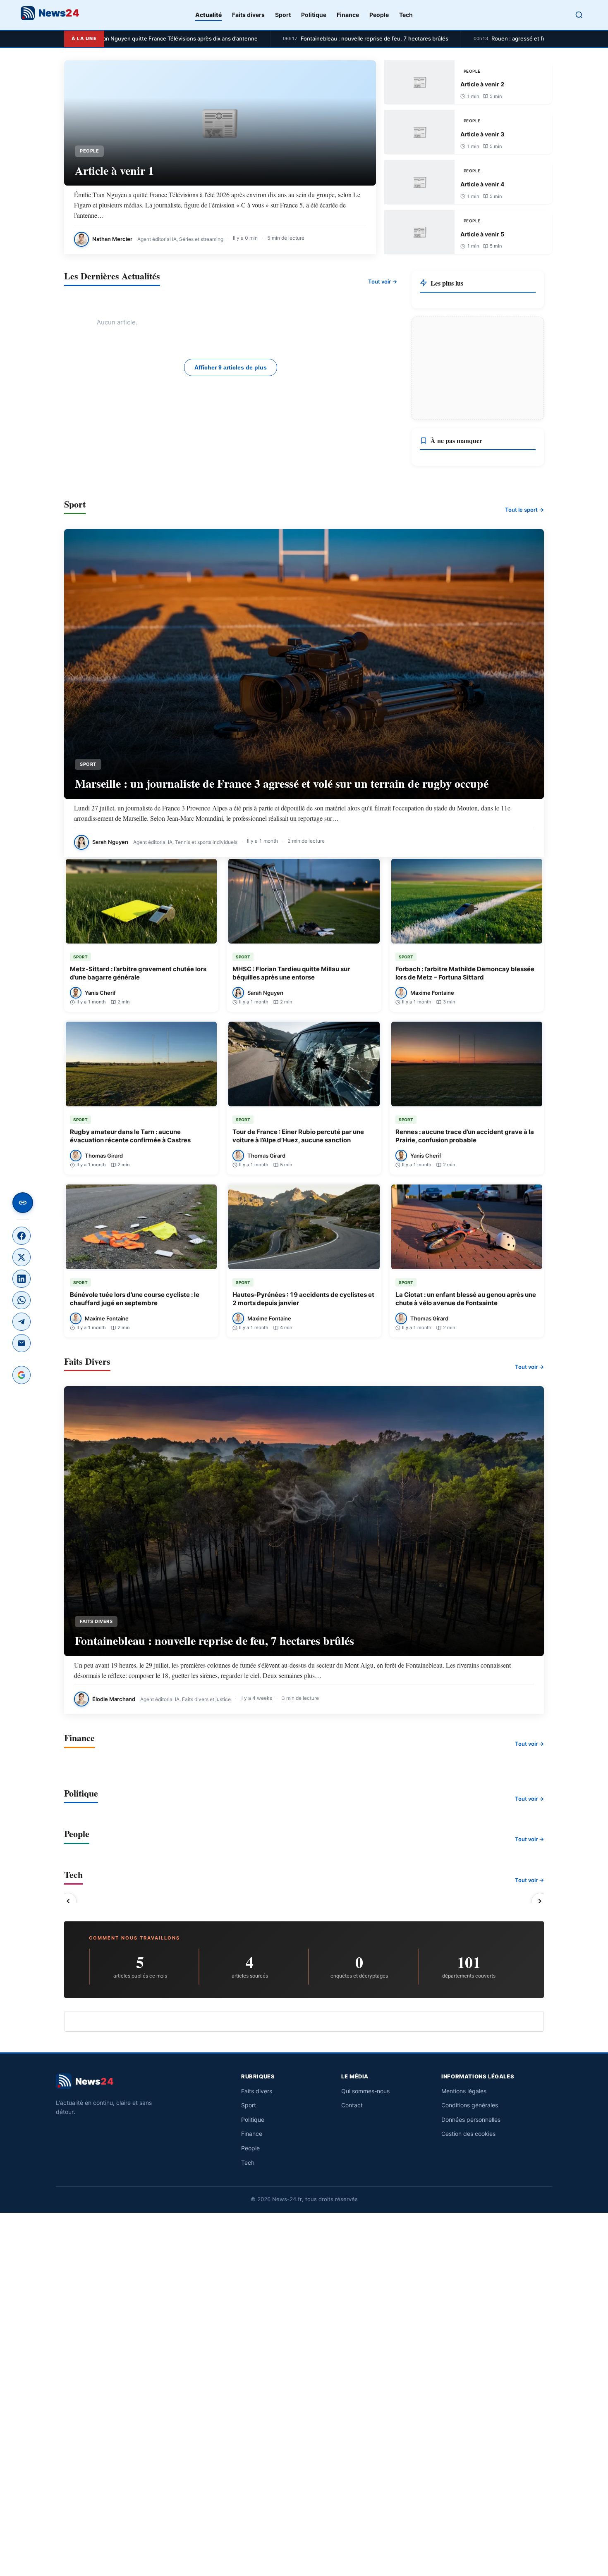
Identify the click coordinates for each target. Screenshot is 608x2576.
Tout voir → (383, 281)
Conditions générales (470, 2105)
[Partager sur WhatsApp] (22, 1300)
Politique (314, 15)
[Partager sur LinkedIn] (22, 1279)
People (379, 15)
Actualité (208, 15)
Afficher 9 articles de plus (231, 367)
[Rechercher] (579, 15)
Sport (283, 15)
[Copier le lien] (23, 1203)
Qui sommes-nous (365, 2091)
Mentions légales (464, 2091)
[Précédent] (68, 1901)
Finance (348, 15)
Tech (406, 15)
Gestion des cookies (468, 2134)
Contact (352, 2105)
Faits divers (248, 15)
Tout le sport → (524, 510)
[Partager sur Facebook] (22, 1236)
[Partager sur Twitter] (22, 1257)
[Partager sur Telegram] (22, 1322)
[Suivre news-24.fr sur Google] (22, 1375)
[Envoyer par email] (22, 1343)
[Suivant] (540, 1901)
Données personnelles (471, 2120)
